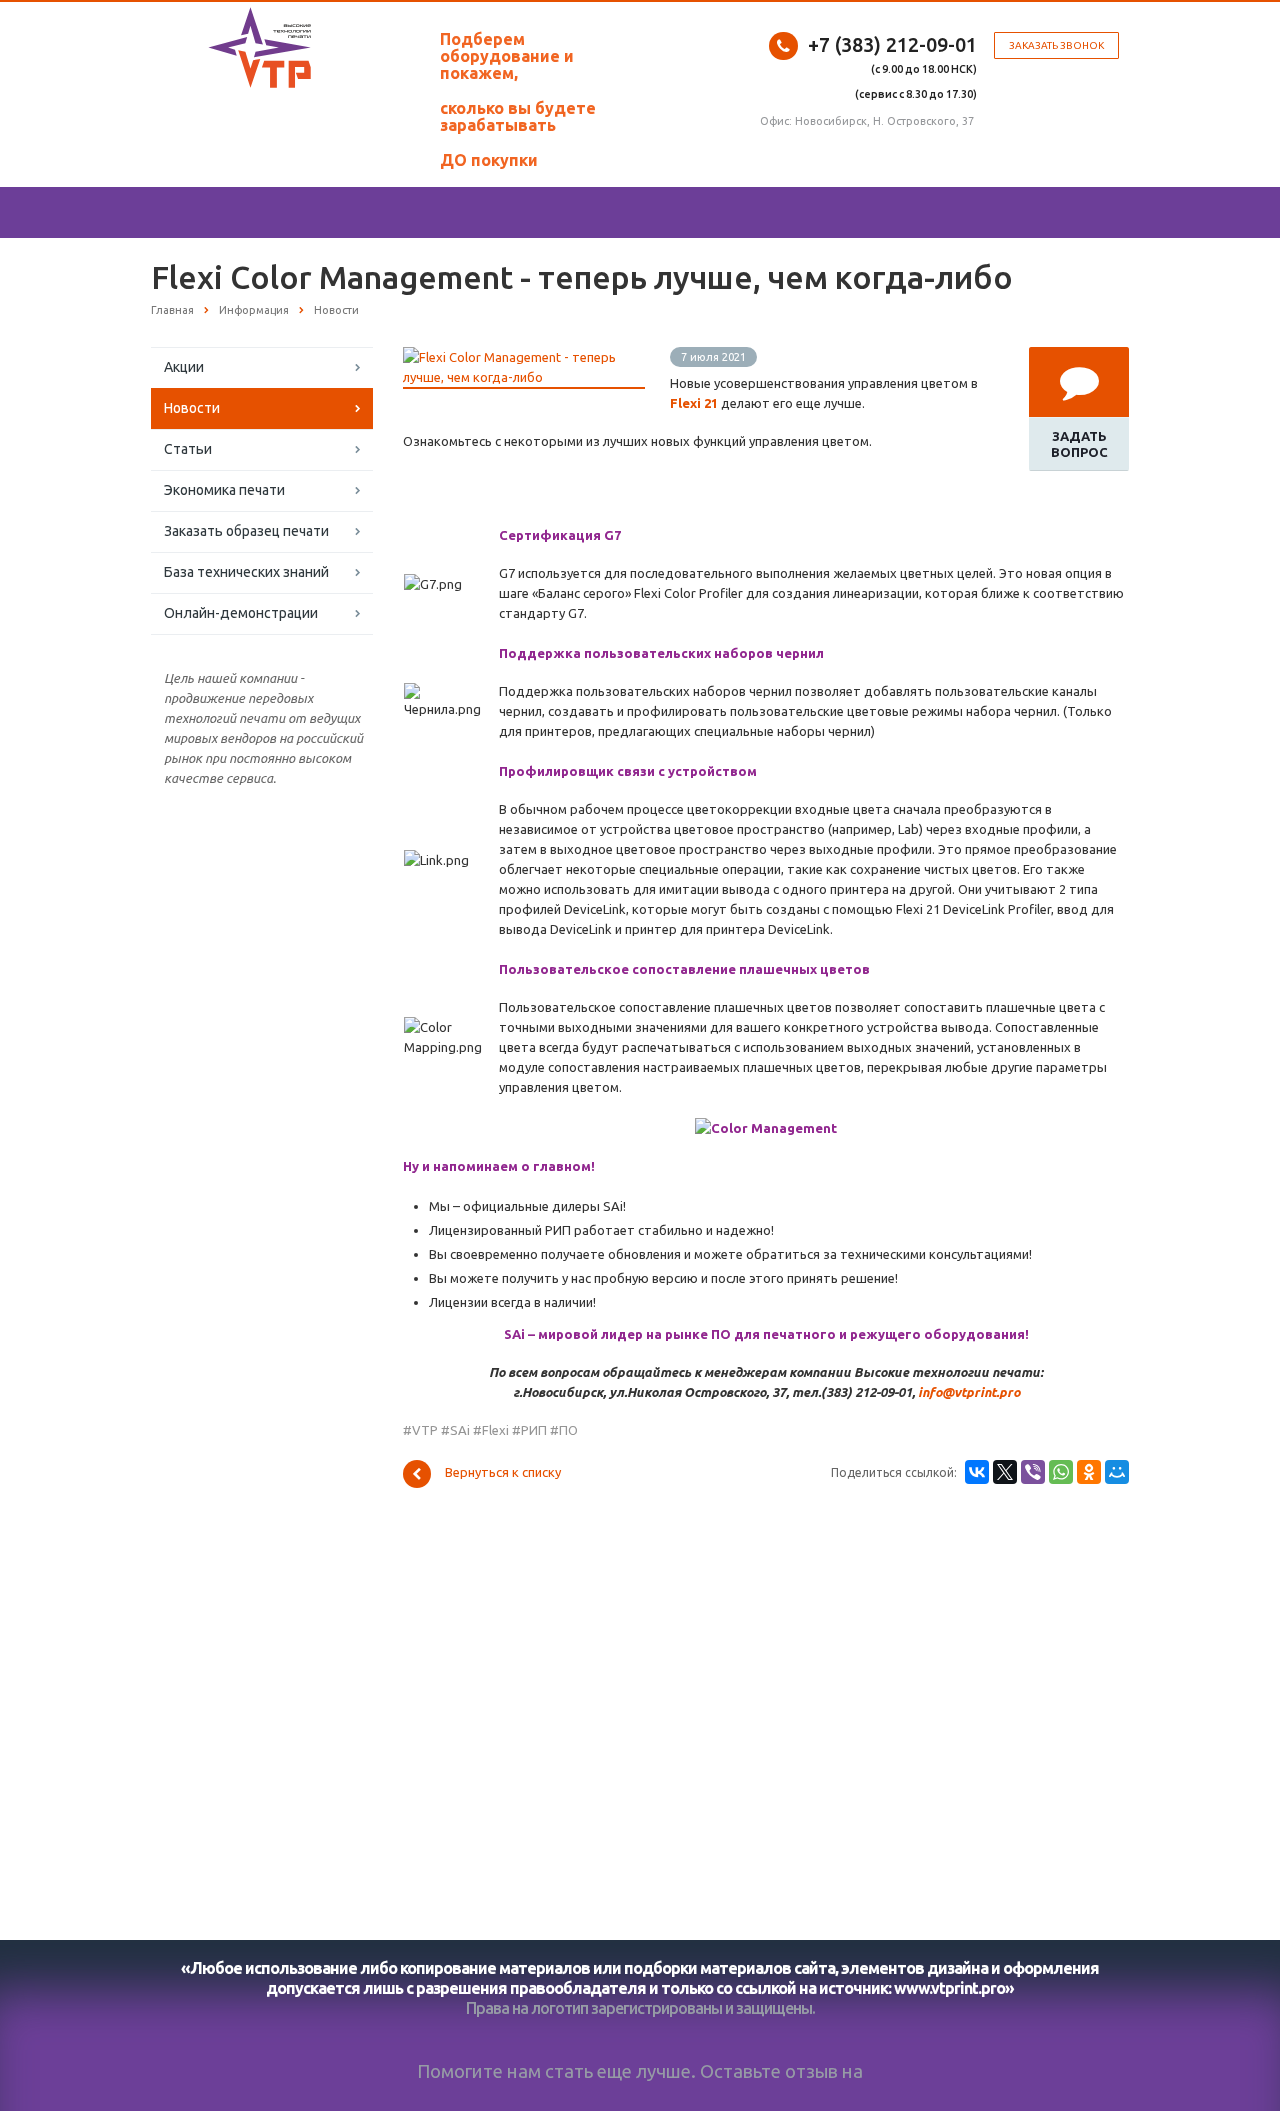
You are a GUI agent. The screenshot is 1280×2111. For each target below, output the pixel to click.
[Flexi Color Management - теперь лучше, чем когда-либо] (524, 357)
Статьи (188, 449)
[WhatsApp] (1061, 1472)
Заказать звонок (1056, 45)
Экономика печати (224, 490)
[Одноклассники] (1089, 1472)
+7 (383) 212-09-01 (892, 44)
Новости (192, 408)
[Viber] (1033, 1472)
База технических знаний (246, 572)
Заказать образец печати (246, 531)
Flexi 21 (694, 403)
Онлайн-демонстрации (241, 613)
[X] (1005, 1472)
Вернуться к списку (503, 1472)
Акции (184, 367)
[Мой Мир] (1117, 1472)
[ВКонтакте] (977, 1472)
